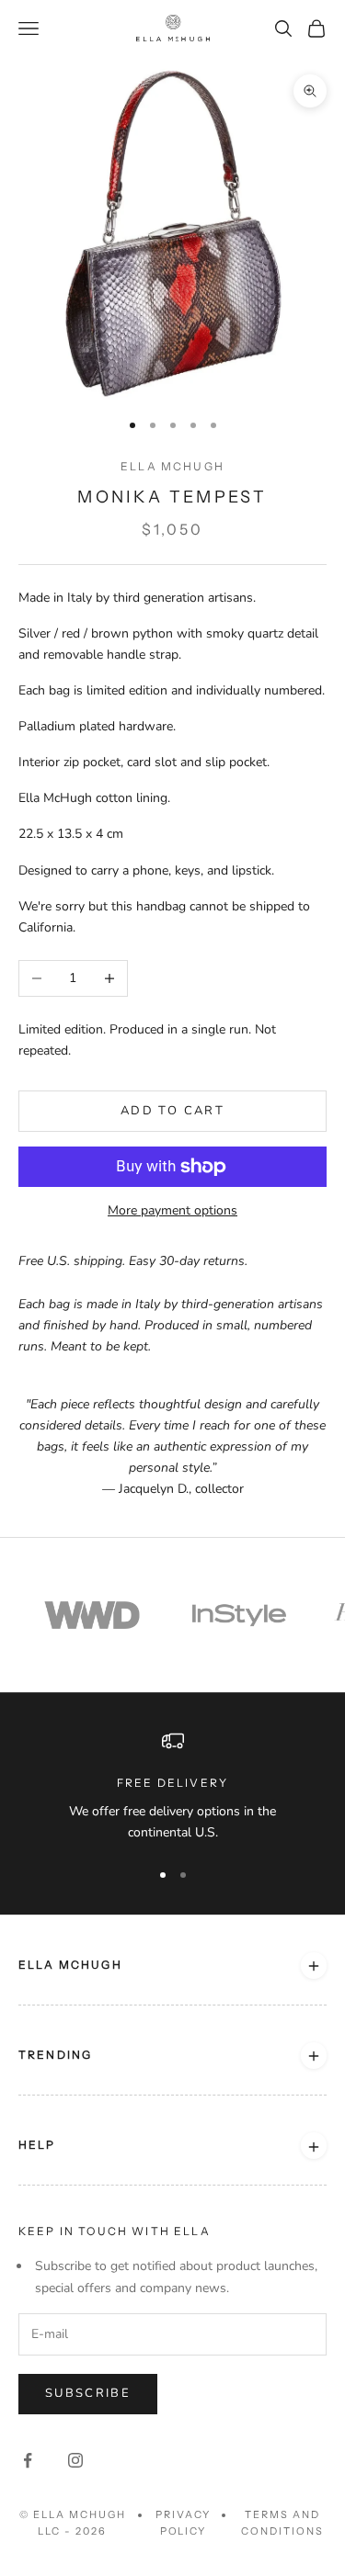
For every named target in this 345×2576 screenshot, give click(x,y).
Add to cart (172, 1111)
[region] (172, 1786)
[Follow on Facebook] (28, 2460)
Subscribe (88, 2393)
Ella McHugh (172, 466)
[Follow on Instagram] (75, 2460)
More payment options (172, 1210)
